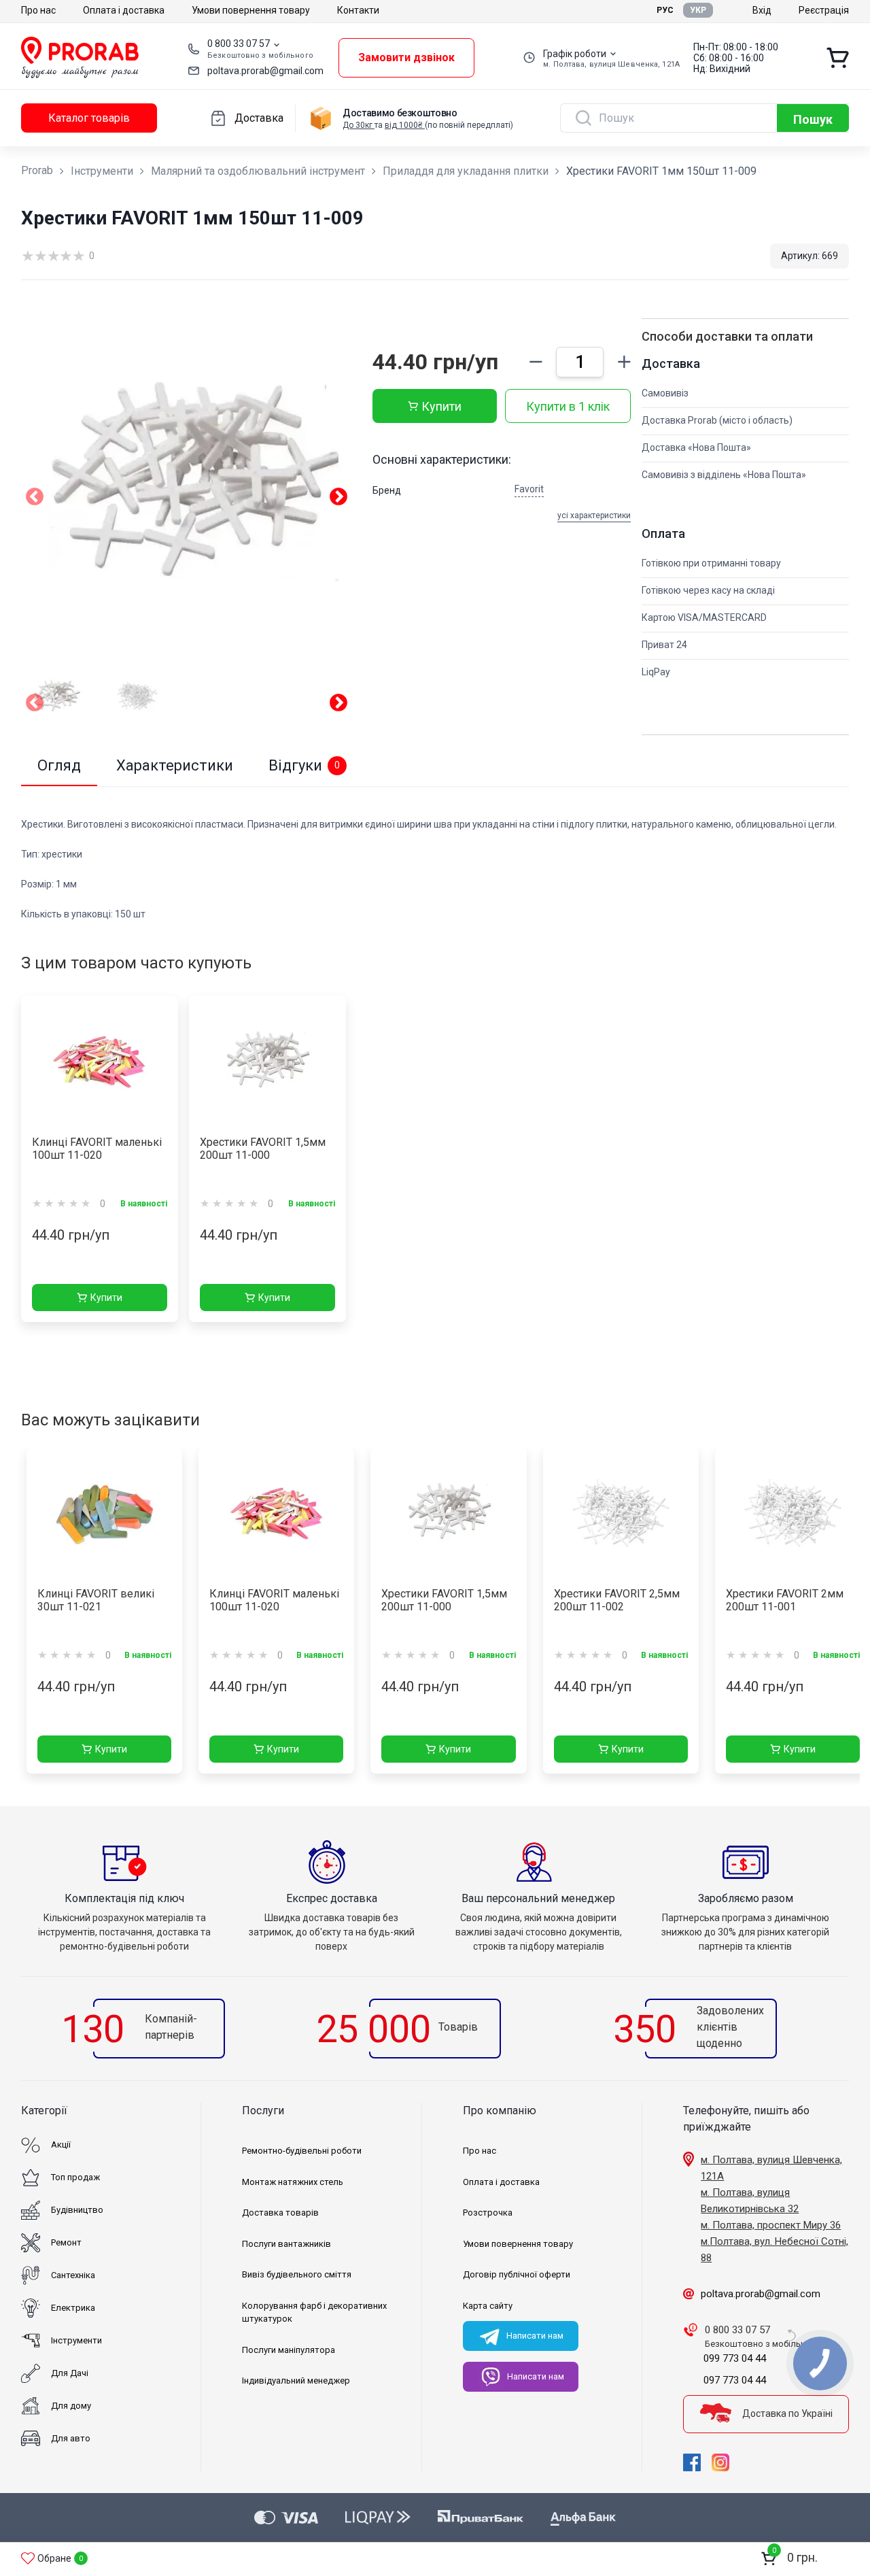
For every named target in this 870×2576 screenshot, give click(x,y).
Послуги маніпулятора (289, 2350)
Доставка (259, 118)
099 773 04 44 (735, 2358)
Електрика (73, 2308)
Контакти (358, 10)
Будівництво (77, 2210)
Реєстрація (824, 10)
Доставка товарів (280, 2213)
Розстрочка (488, 2213)
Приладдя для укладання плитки (466, 171)
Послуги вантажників (286, 2244)
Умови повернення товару (251, 10)
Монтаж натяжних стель (293, 2182)
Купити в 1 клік (568, 406)
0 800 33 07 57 (239, 44)
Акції (61, 2145)
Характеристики (175, 765)
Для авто (71, 2438)
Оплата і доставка (124, 10)
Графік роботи (575, 54)
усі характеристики (594, 515)
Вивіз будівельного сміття (297, 2274)
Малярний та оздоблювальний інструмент (258, 171)
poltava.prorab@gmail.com (265, 71)
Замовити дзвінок (406, 57)
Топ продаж (75, 2177)
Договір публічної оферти (517, 2274)
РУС (665, 10)
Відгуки (304, 765)
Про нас (38, 10)
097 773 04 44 (735, 2380)
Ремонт (66, 2242)
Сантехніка (73, 2275)
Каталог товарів (89, 118)
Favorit (529, 489)
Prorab (37, 170)
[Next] (338, 705)
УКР (698, 10)
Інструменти (102, 171)
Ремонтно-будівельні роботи (302, 2151)
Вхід (762, 10)
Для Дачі (70, 2373)
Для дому (71, 2406)
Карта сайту (488, 2306)
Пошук (813, 119)
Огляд (59, 765)
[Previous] (35, 705)
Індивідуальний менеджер (296, 2380)
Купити (441, 406)
